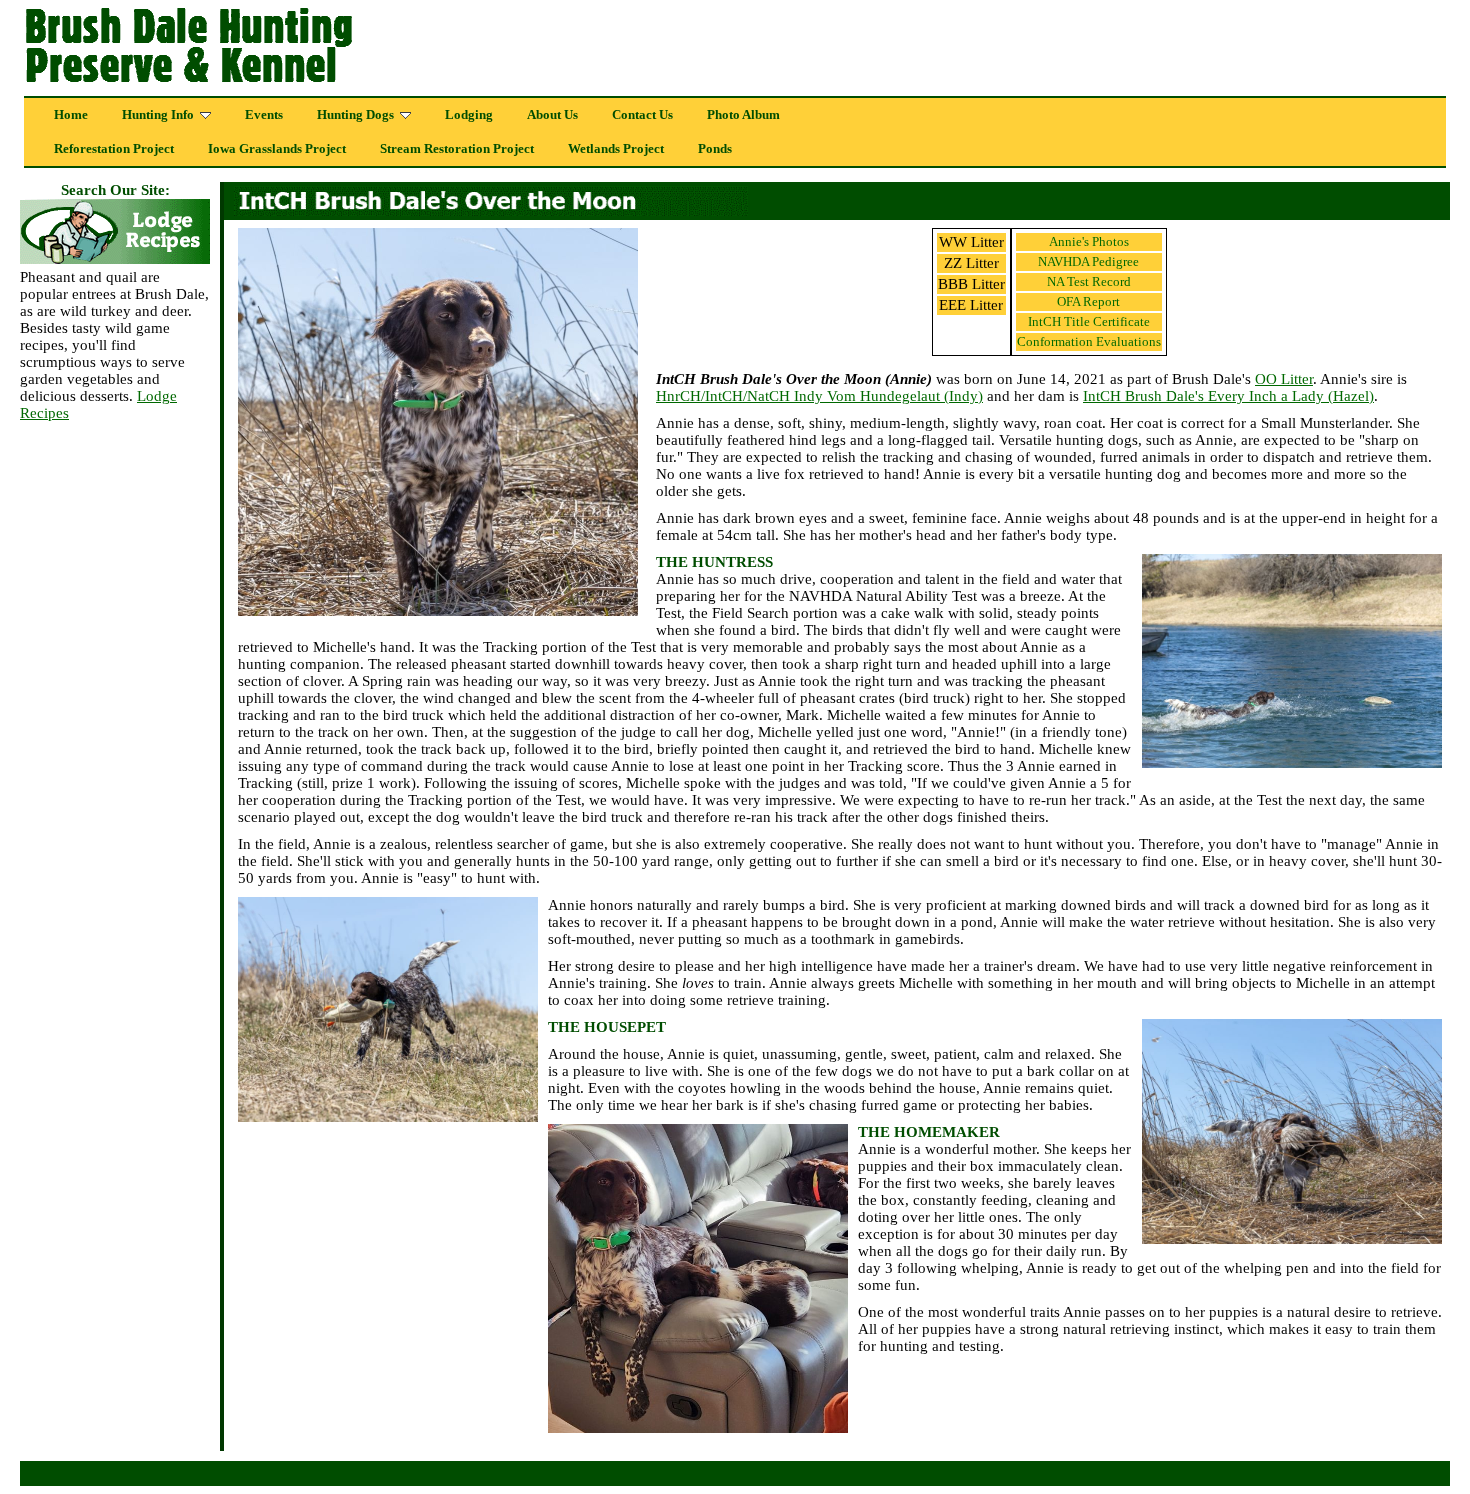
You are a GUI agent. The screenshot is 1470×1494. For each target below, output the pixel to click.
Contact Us (642, 115)
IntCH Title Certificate (1089, 321)
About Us (552, 115)
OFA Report (1088, 301)
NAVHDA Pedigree (1088, 261)
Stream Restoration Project (457, 149)
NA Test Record (1089, 281)
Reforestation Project (114, 149)
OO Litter (1284, 379)
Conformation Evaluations (1089, 341)
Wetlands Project (616, 149)
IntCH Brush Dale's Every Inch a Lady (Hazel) (1228, 396)
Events (264, 115)
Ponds (715, 149)
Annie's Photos (1089, 241)
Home (71, 115)
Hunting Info (158, 115)
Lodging (469, 115)
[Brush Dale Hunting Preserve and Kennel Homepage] (291, 83)
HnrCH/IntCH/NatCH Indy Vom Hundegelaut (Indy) (819, 396)
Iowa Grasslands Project (277, 149)
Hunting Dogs (355, 115)
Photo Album (743, 115)
